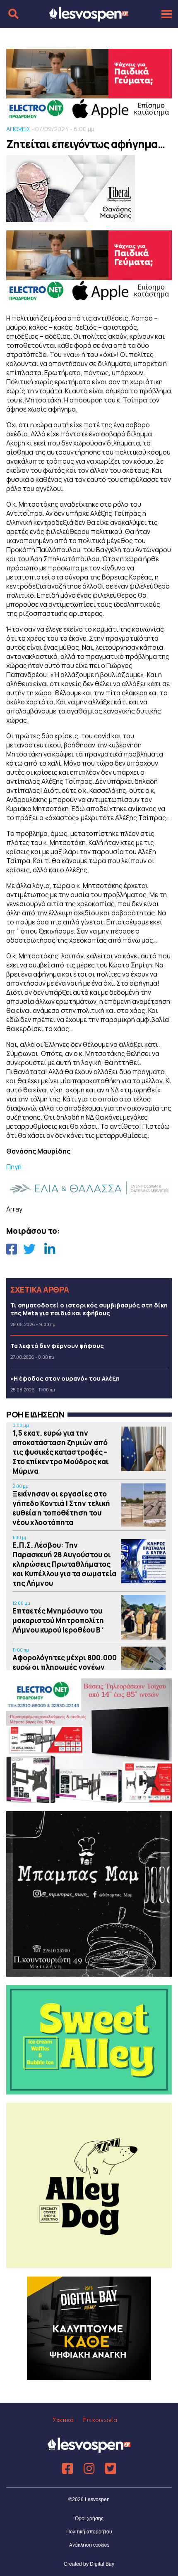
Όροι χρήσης (89, 2519)
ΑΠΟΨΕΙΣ (18, 129)
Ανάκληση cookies (89, 2545)
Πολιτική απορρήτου (89, 2532)
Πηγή (14, 1167)
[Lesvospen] (89, 18)
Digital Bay (102, 2564)
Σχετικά (63, 2420)
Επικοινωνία (100, 2420)
